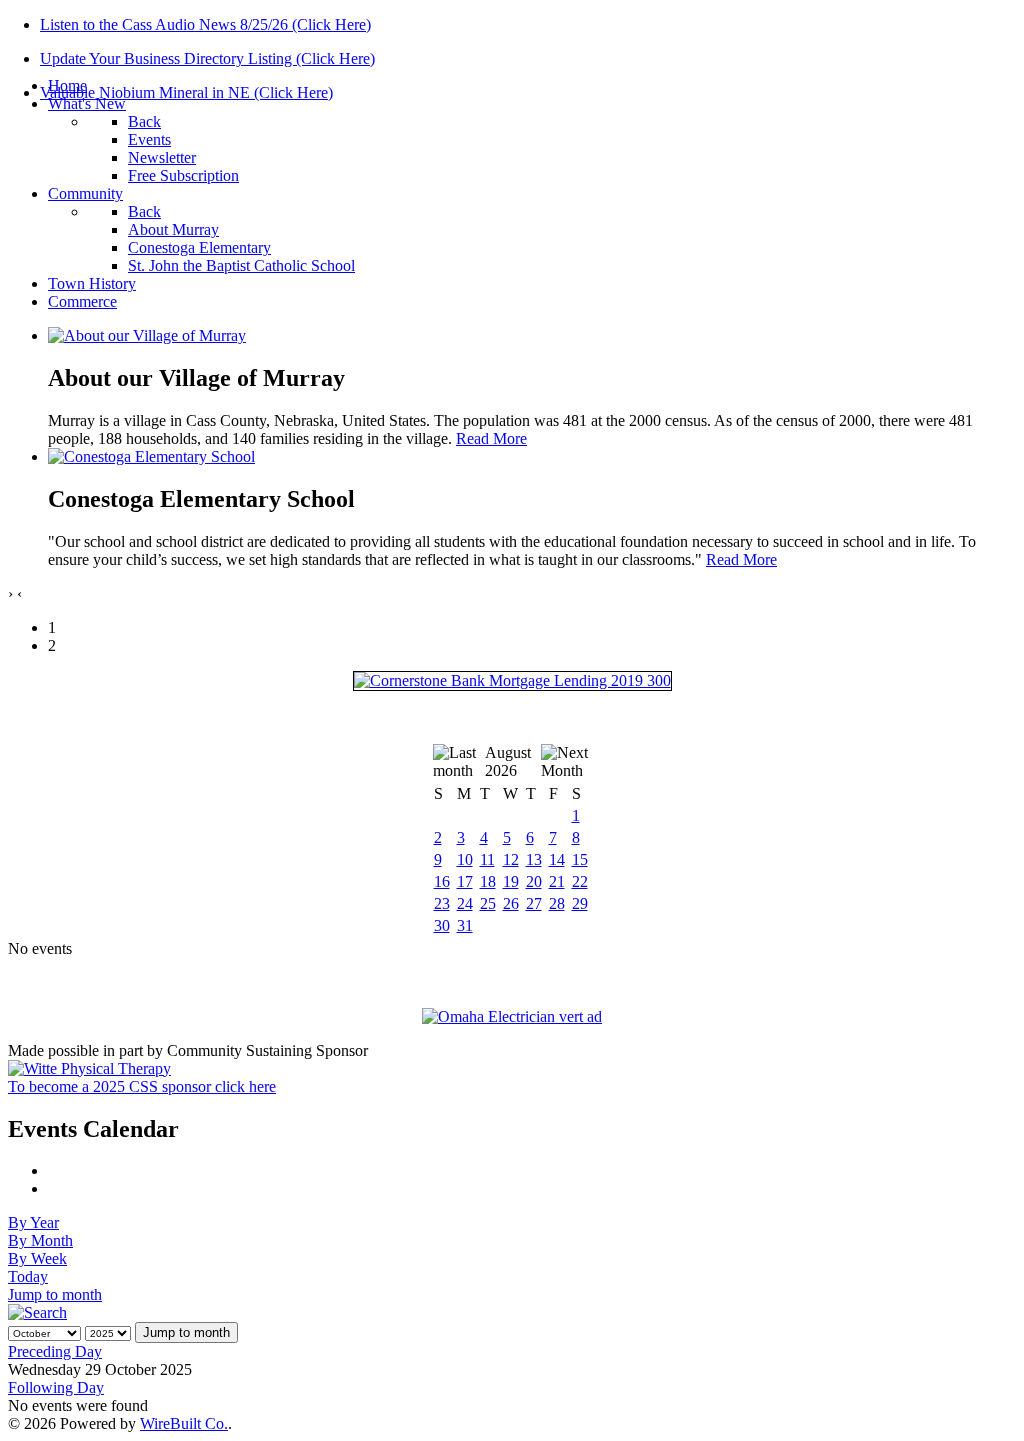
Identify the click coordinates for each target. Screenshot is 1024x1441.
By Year (33, 1222)
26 (511, 903)
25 (488, 903)
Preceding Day (55, 1351)
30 (442, 925)
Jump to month (55, 1294)
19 (511, 881)
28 (557, 903)
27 (534, 903)
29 (580, 903)
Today (28, 1276)
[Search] (37, 1312)
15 (580, 859)
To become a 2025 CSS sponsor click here (142, 1086)
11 (487, 859)
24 (465, 903)
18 (488, 881)
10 (465, 859)
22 (580, 881)
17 (465, 881)
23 (442, 903)
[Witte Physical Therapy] (89, 1068)
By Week (37, 1258)
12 (511, 859)
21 (557, 881)
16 (442, 881)
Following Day (56, 1387)
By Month (40, 1240)
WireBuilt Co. (184, 1423)
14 (557, 859)
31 (465, 925)
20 (534, 881)
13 (534, 859)
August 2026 (508, 761)
